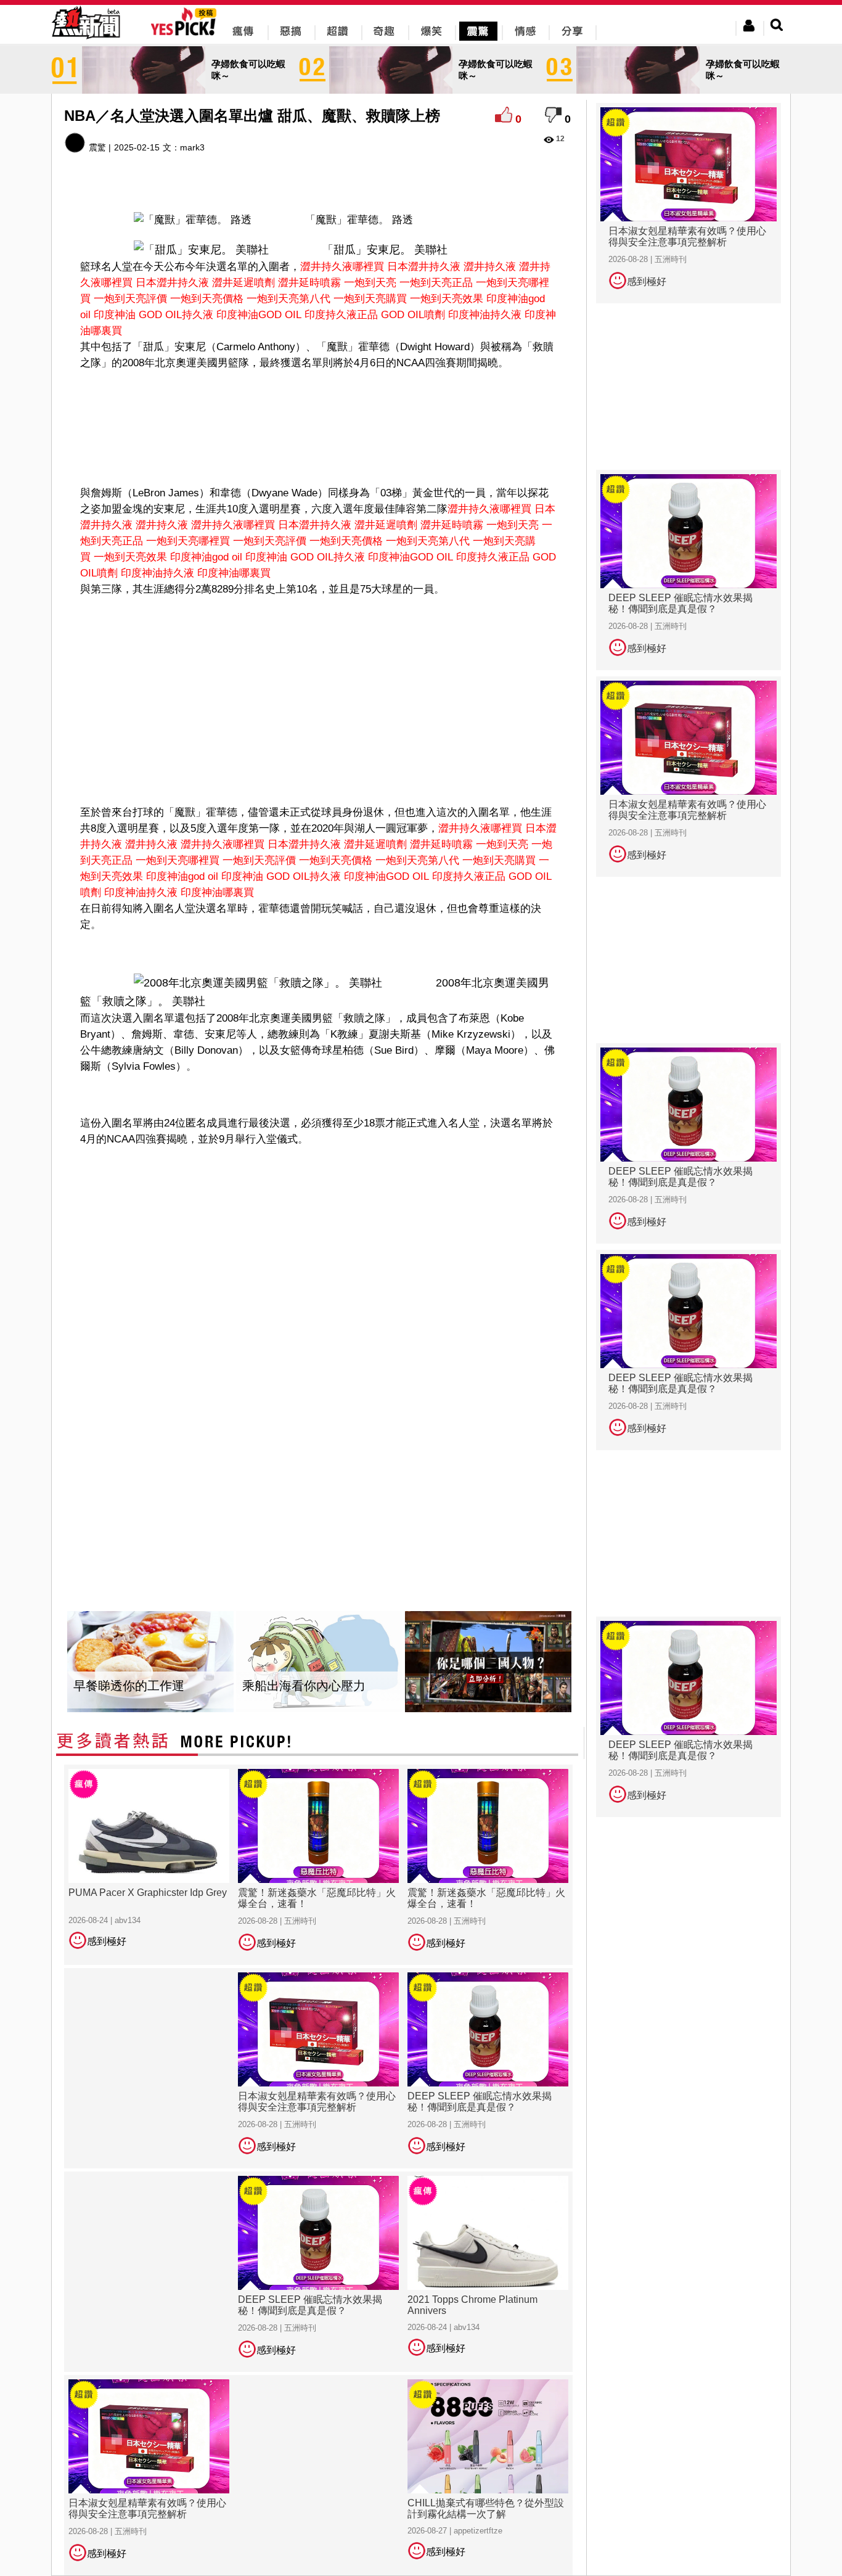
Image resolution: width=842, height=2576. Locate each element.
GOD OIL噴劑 (413, 315)
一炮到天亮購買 (370, 299)
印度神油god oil (206, 557)
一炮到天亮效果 (447, 299)
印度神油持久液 (485, 315)
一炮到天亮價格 (207, 299)
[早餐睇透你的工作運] (150, 1662)
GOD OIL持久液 (176, 315)
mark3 (192, 147)
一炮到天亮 (370, 283)
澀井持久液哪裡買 (342, 267)
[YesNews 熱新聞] (86, 40)
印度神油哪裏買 (234, 573)
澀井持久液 (490, 267)
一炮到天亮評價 (130, 299)
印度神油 (115, 315)
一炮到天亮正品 (436, 283)
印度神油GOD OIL (259, 315)
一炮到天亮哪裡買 (188, 541)
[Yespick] (186, 34)
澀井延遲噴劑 (243, 283)
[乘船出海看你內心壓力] (319, 1662)
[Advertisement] (319, 411)
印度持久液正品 (341, 315)
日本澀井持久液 (424, 267)
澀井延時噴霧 (309, 283)
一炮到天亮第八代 (288, 299)
